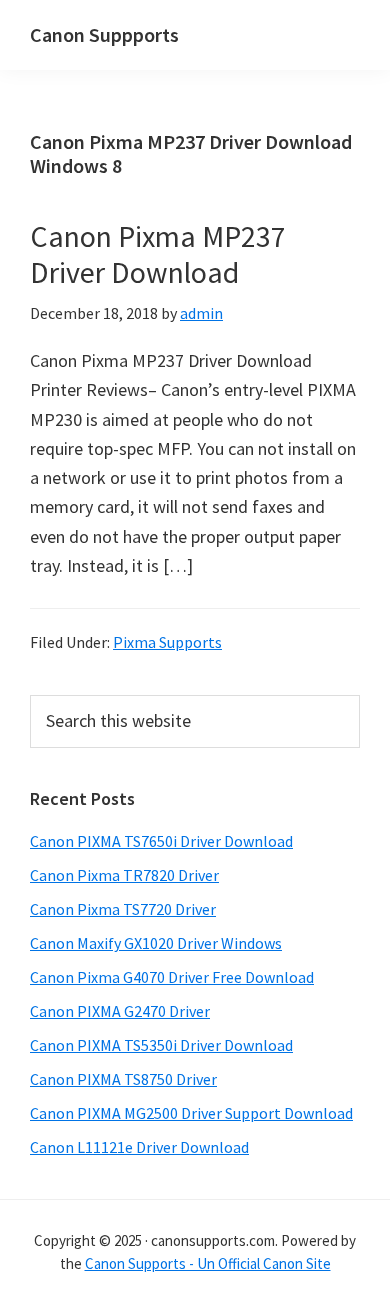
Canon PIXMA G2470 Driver (120, 1011)
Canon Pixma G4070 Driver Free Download (172, 977)
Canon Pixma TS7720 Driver (123, 909)
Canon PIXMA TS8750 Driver (123, 1079)
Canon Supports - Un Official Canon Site (208, 1263)
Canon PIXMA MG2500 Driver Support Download (191, 1113)
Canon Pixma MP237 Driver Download (158, 254)
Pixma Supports (167, 642)
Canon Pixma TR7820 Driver (124, 875)
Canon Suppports (104, 34)
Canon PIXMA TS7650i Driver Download (161, 841)
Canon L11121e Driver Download (139, 1147)
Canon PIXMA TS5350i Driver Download (161, 1045)
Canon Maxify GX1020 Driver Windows (156, 943)
